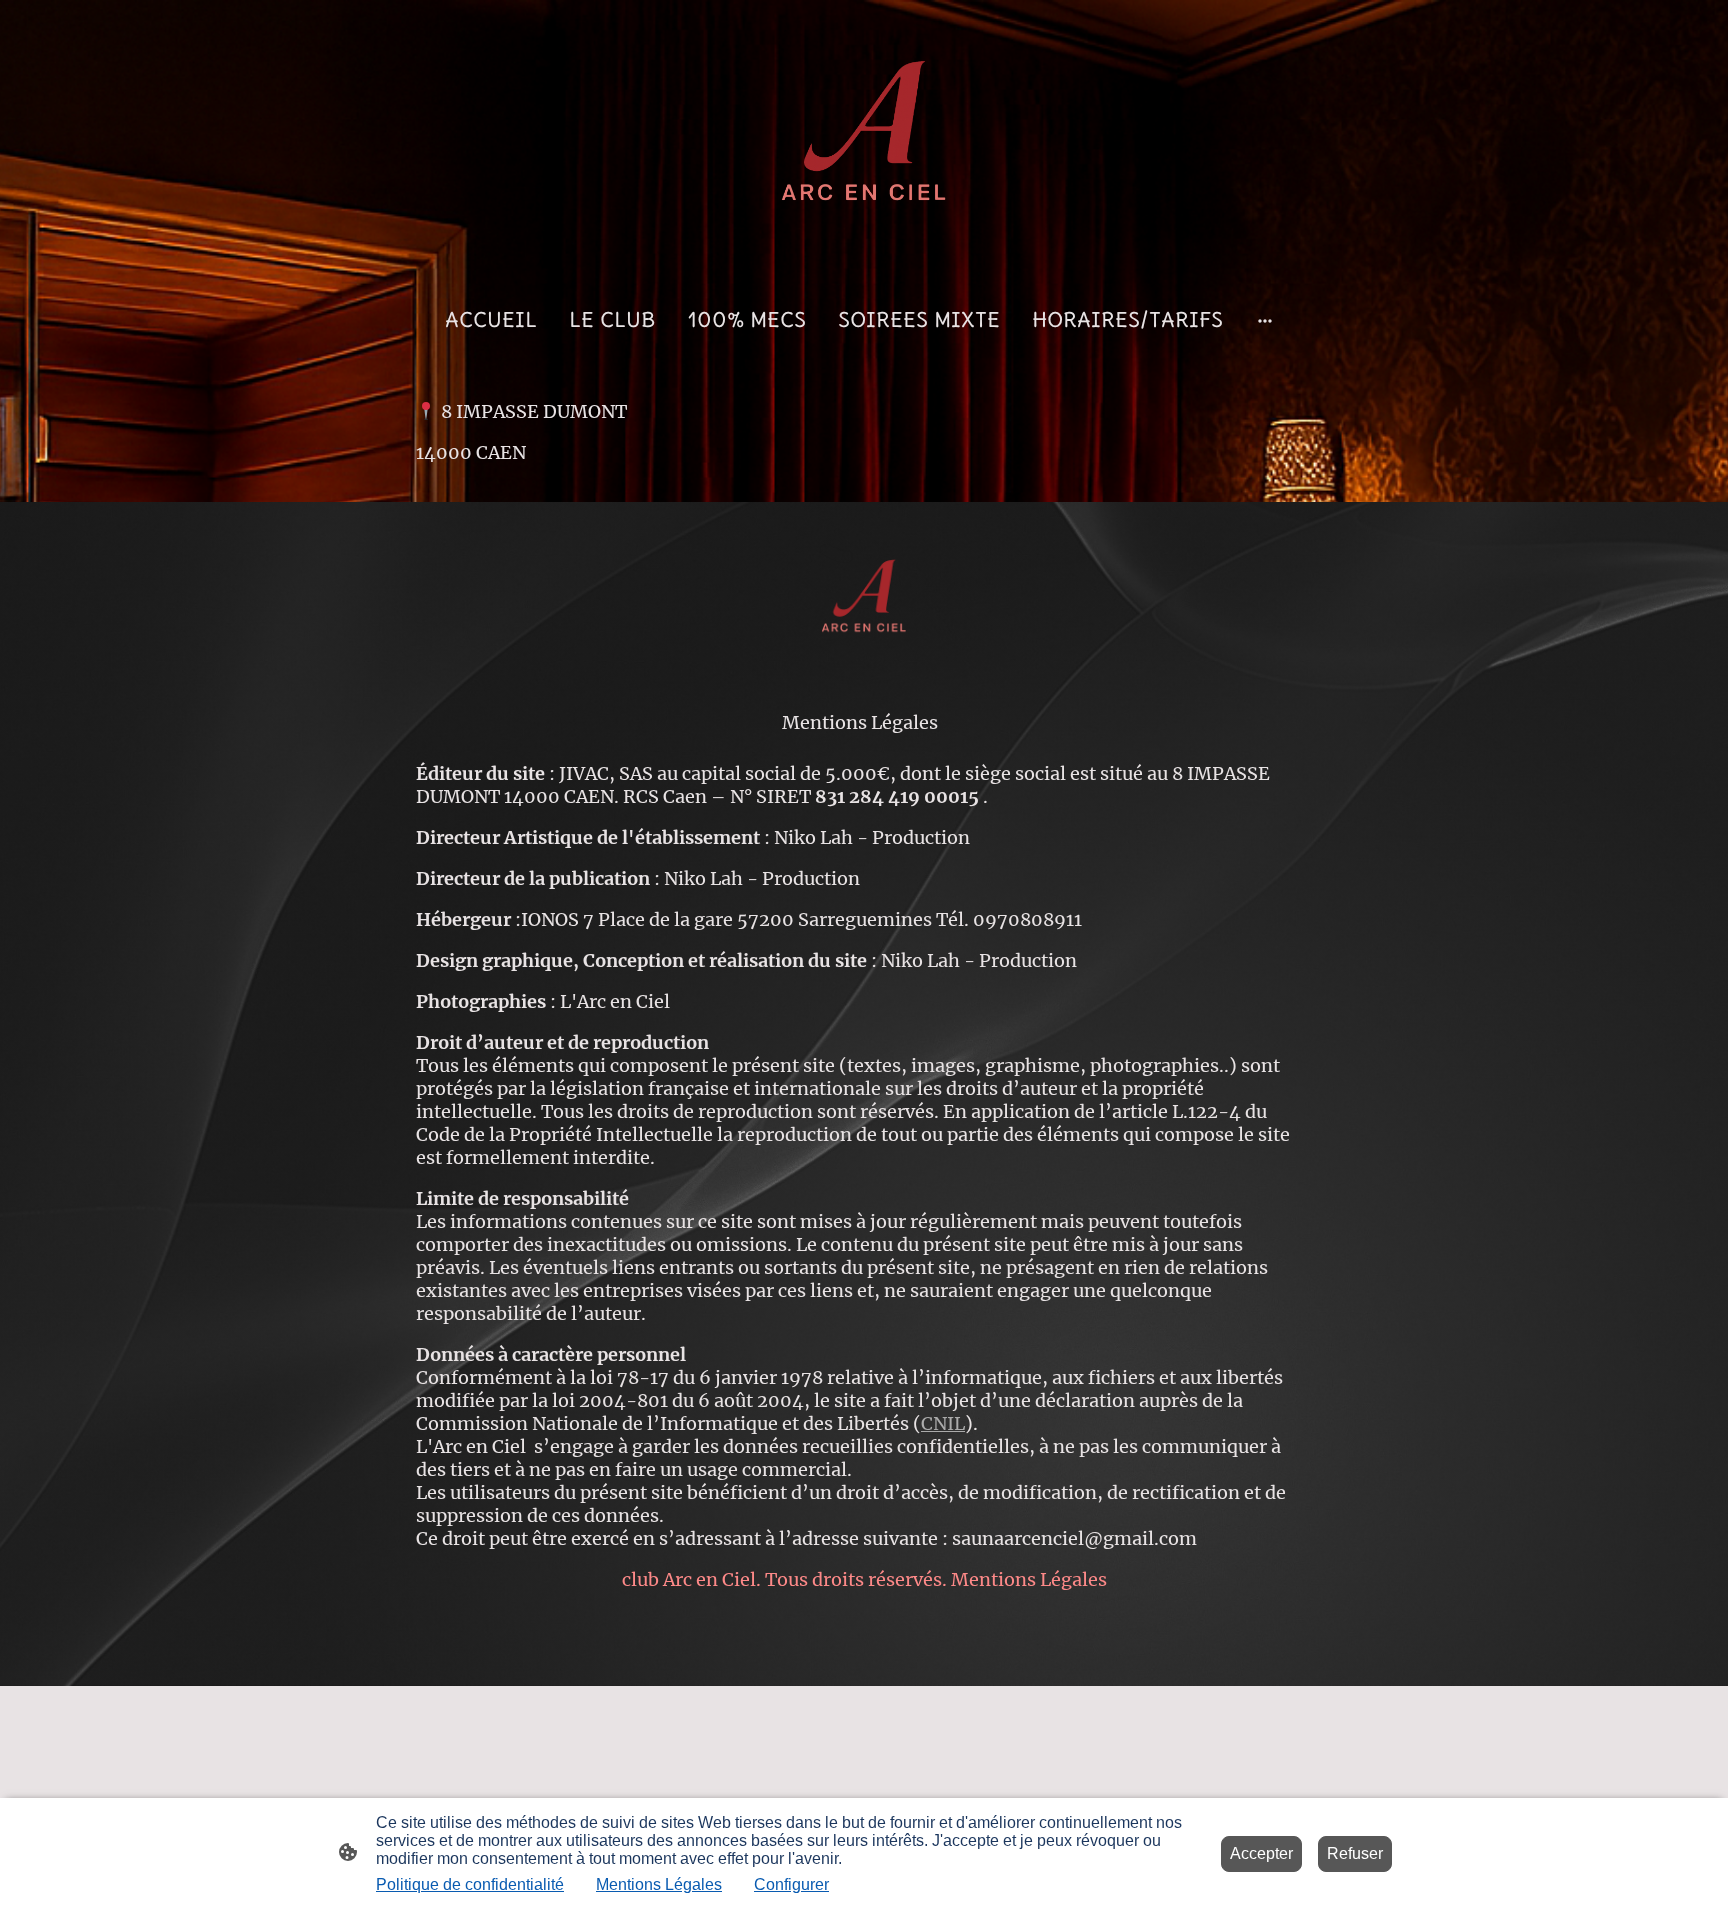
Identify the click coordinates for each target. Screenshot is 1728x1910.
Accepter (1261, 1853)
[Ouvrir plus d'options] (1265, 319)
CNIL (943, 1423)
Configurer (791, 1884)
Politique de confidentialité (470, 1884)
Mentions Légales (659, 1884)
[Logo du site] (864, 138)
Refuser (1355, 1853)
